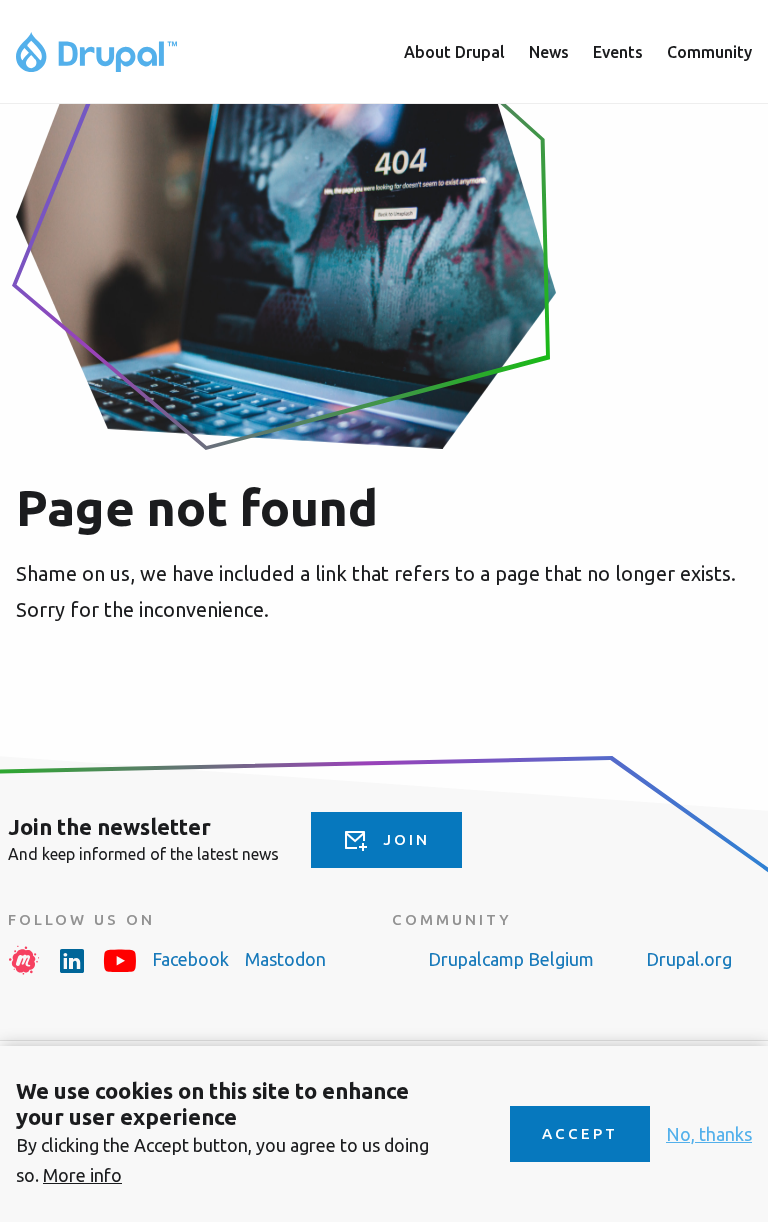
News (549, 52)
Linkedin (72, 960)
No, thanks (709, 1134)
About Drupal (454, 52)
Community (709, 52)
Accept (580, 1133)
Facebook (190, 959)
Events (618, 52)
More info (82, 1175)
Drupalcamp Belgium (511, 959)
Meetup (24, 960)
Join (406, 839)
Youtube (120, 960)
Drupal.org (689, 959)
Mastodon (285, 959)
